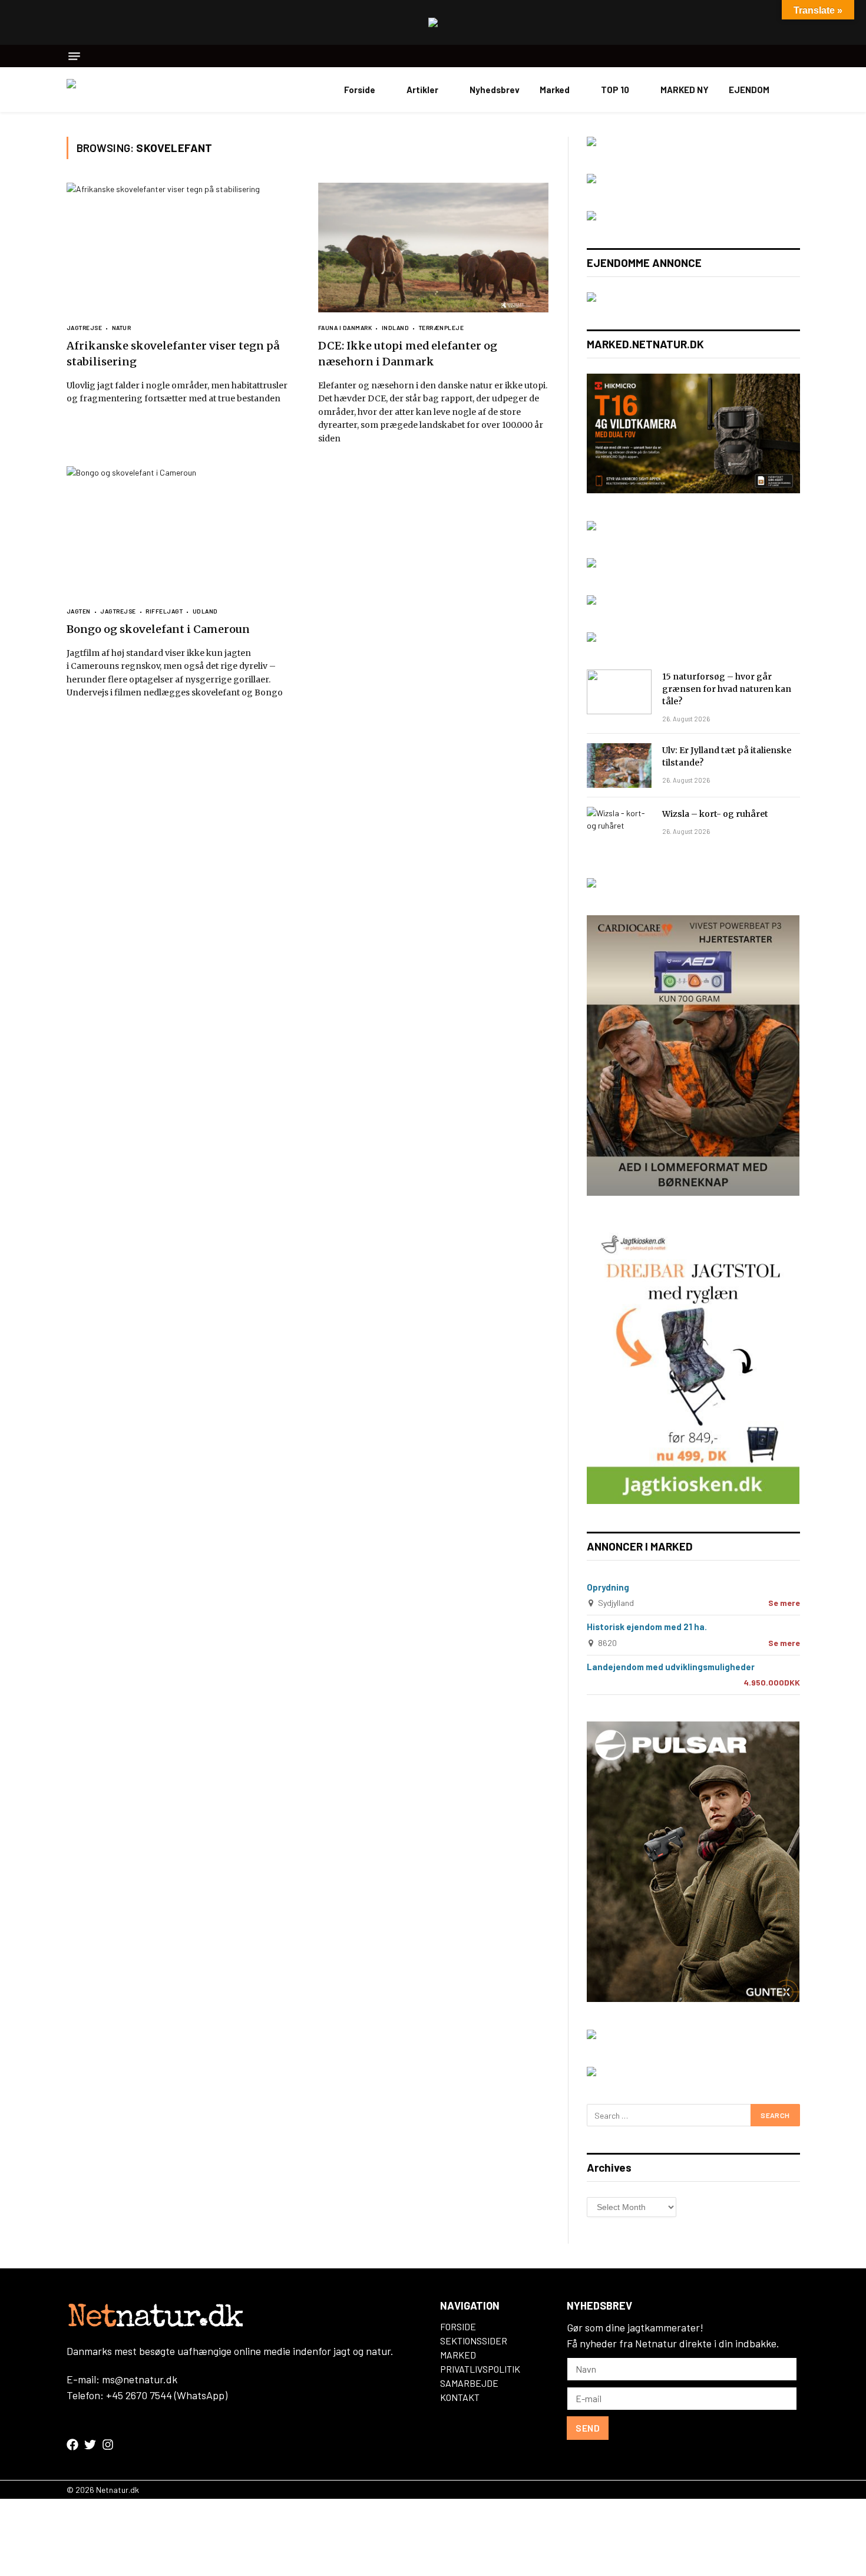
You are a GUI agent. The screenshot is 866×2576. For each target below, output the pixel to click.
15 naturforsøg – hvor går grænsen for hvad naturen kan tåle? (727, 689)
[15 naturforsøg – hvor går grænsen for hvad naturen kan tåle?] (619, 692)
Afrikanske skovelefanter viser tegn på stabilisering (173, 354)
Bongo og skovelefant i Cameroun (158, 629)
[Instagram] (108, 2445)
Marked (555, 90)
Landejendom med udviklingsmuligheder (671, 1667)
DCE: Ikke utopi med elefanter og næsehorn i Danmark (408, 354)
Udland (205, 611)
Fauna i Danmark (345, 328)
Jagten (79, 611)
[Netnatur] (125, 90)
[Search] (796, 56)
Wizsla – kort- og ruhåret (715, 814)
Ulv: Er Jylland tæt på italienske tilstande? (727, 756)
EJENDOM (749, 90)
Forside (360, 90)
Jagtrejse (85, 328)
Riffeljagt (164, 611)
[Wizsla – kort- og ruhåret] (619, 829)
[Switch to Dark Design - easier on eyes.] (794, 90)
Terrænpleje (441, 328)
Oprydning (608, 1587)
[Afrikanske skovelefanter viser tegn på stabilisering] (182, 248)
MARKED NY (685, 90)
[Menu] (74, 56)
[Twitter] (90, 2445)
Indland (395, 328)
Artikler (422, 90)
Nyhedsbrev (495, 90)
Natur (121, 328)
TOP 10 (615, 90)
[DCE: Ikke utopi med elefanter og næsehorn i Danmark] (433, 248)
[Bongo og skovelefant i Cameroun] (182, 531)
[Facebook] (72, 2445)
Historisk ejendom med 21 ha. (647, 1627)
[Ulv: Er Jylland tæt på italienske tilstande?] (619, 766)
